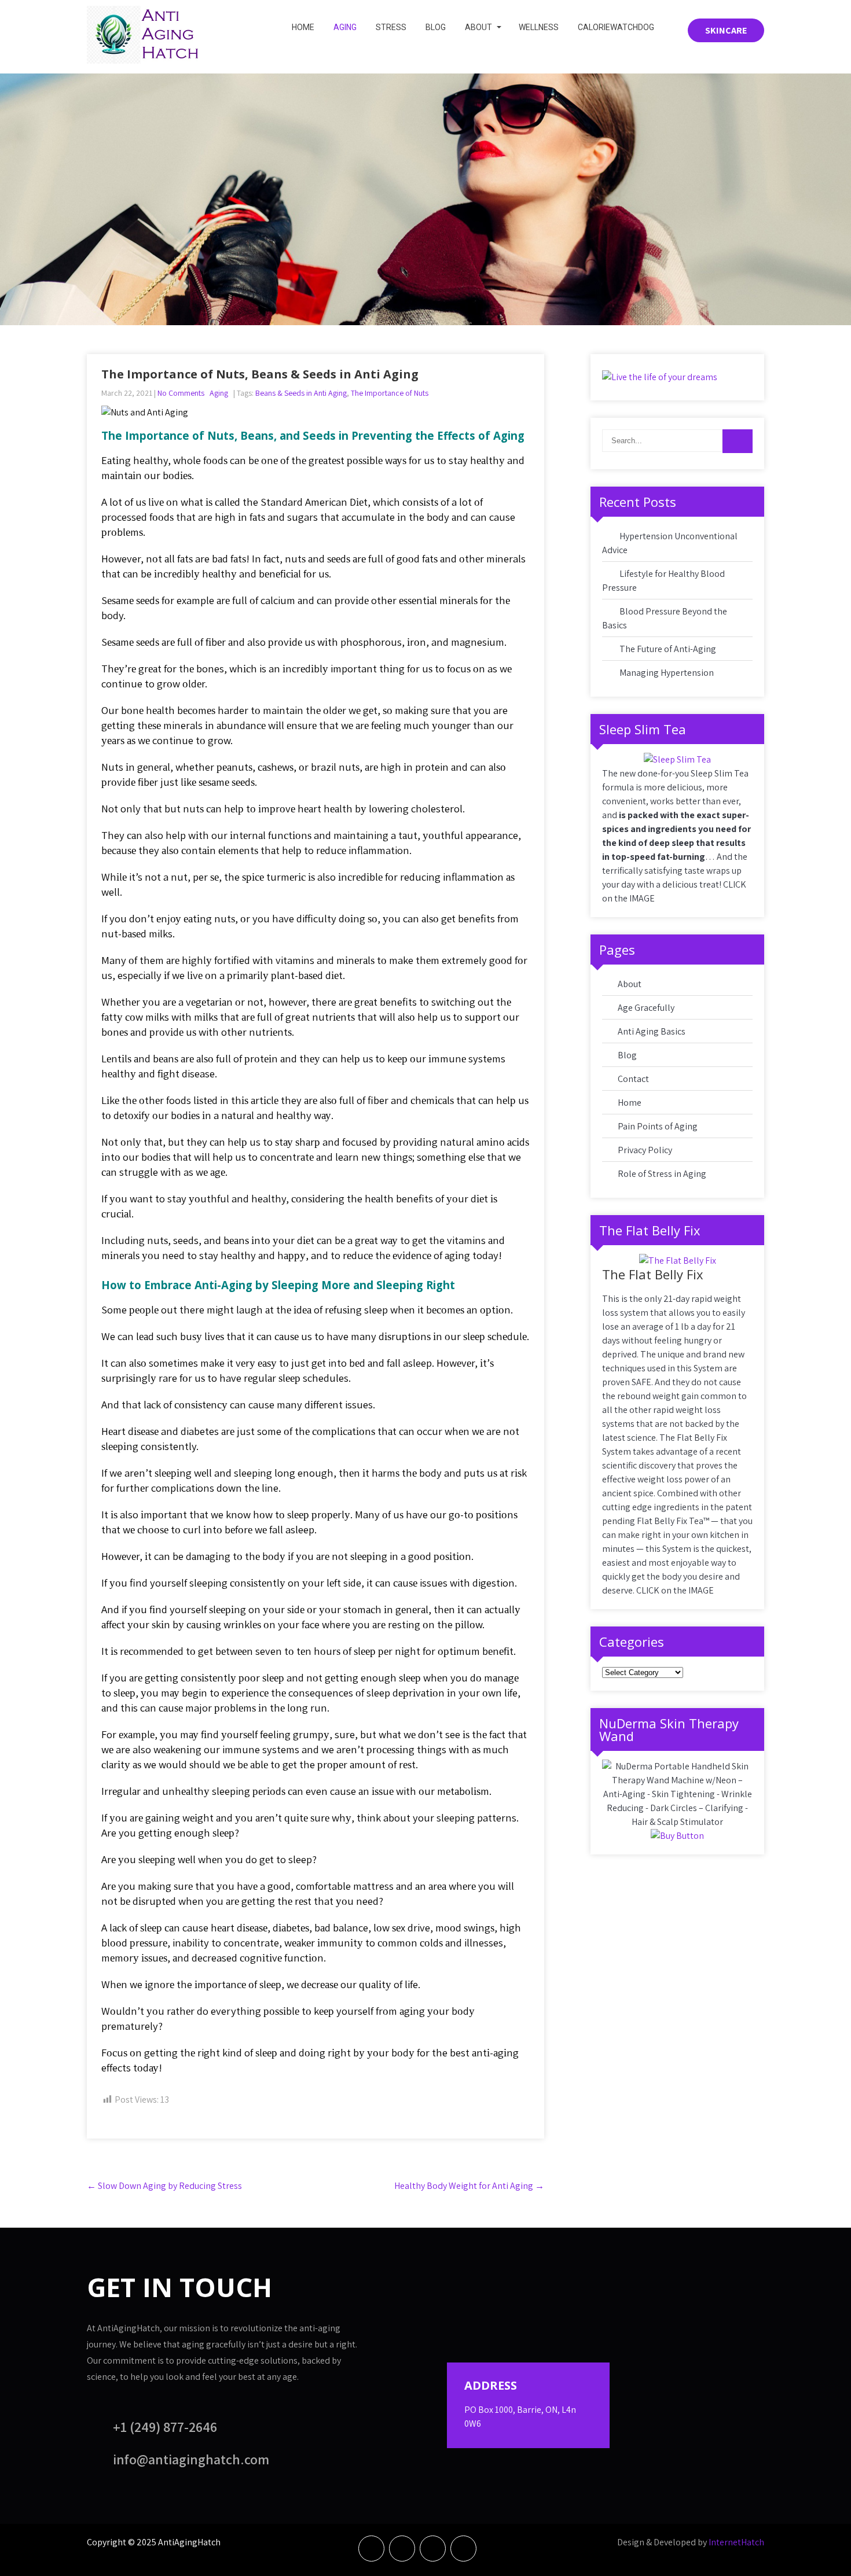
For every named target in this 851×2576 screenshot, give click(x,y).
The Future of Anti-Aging (668, 649)
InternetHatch (736, 2542)
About (478, 27)
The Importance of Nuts (390, 393)
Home (303, 27)
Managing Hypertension (667, 673)
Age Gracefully (646, 1008)
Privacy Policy (645, 1150)
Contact (633, 1079)
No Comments (181, 393)
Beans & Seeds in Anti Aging (301, 393)
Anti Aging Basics (652, 1031)
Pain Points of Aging (658, 1126)
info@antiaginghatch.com (191, 2459)
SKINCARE (726, 30)
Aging (345, 27)
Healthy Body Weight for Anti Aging (469, 2186)
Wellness (539, 27)
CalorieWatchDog (616, 27)
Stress (391, 27)
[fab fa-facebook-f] (371, 2549)
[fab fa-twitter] (402, 2549)
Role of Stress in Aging (662, 1174)
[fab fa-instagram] (463, 2549)
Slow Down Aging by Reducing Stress (164, 2186)
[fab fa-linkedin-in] (433, 2549)
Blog (436, 27)
